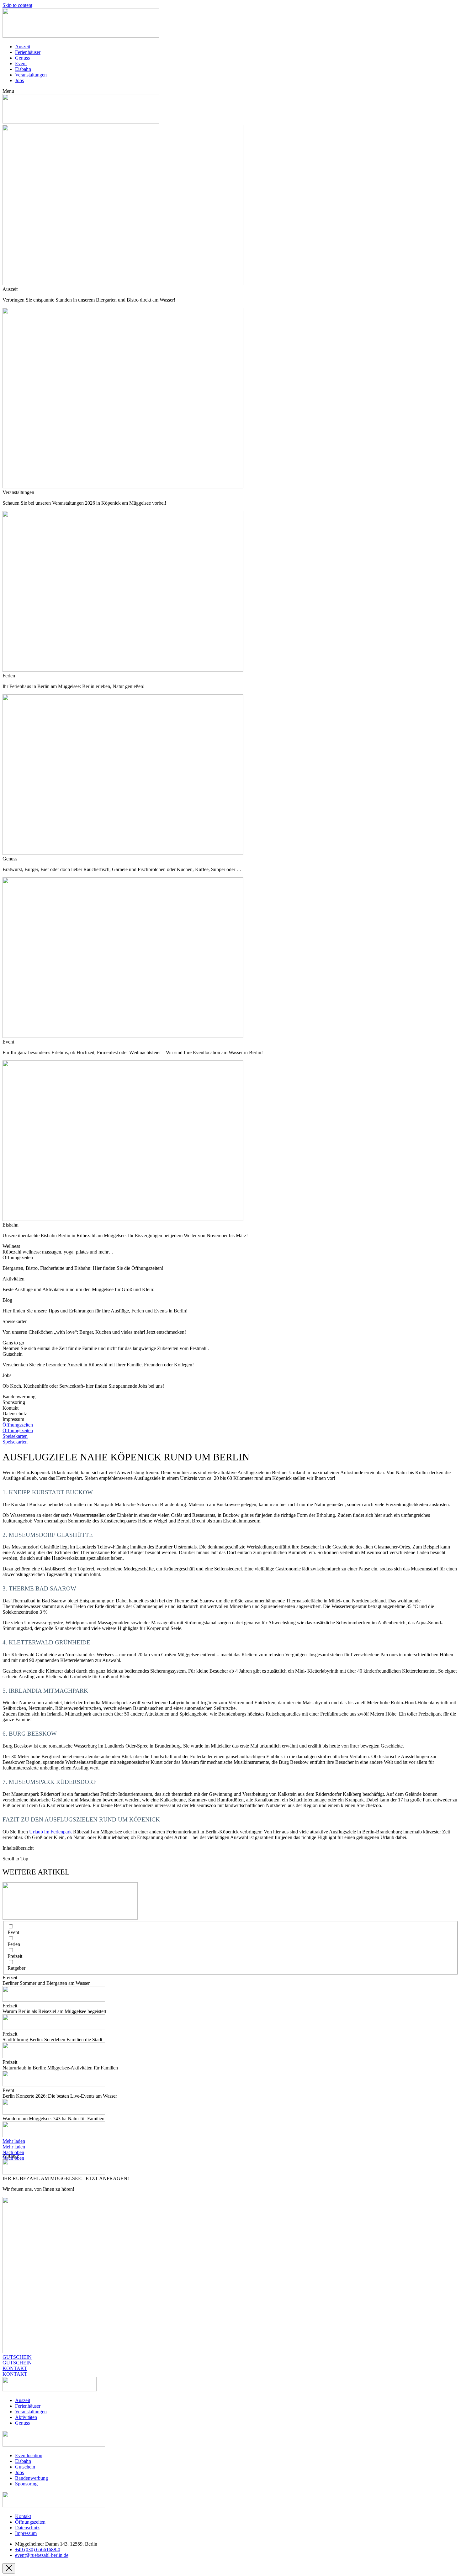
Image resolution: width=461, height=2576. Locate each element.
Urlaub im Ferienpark (50, 1832)
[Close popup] (9, 2568)
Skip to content (17, 5)
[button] (230, 91)
